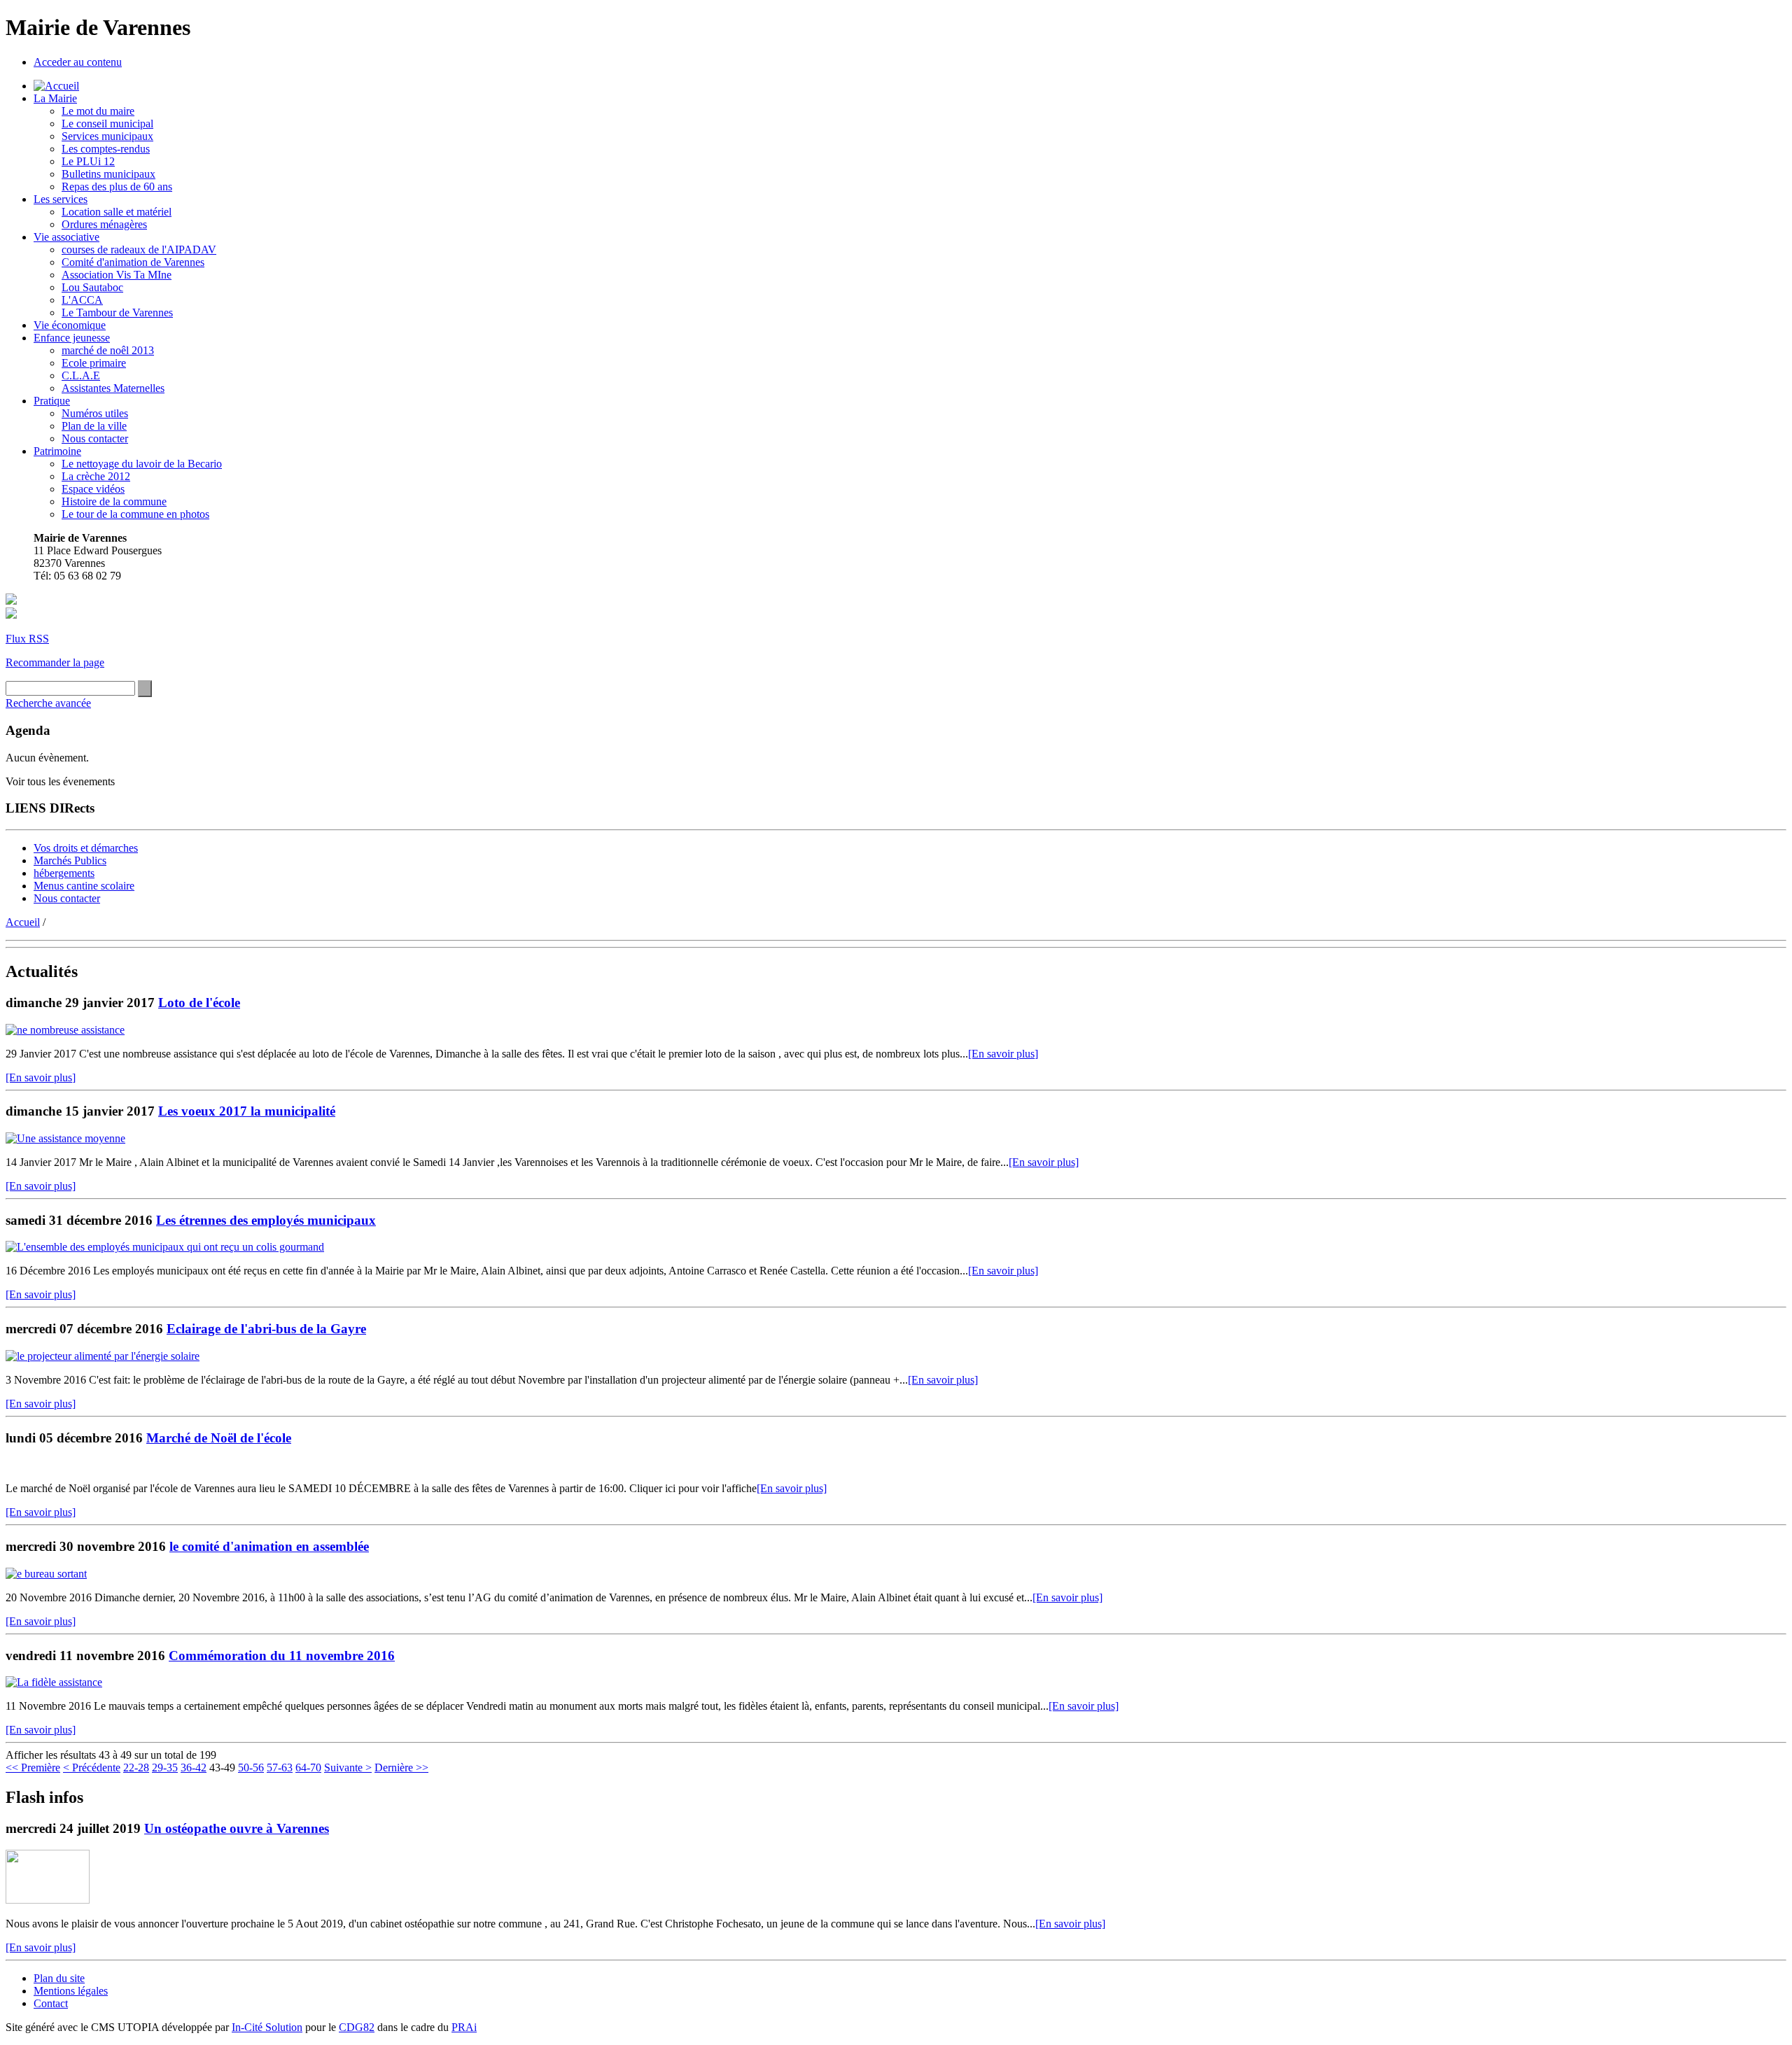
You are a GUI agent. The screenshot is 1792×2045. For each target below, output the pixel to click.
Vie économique (70, 325)
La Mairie (55, 98)
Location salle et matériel (117, 212)
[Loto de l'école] (65, 1030)
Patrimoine (57, 451)
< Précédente (92, 1768)
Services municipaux (107, 136)
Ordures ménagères (104, 224)
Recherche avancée (48, 703)
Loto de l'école (199, 1003)
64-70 (308, 1768)
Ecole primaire (94, 363)
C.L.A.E (81, 375)
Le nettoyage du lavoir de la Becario (142, 464)
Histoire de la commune (114, 501)
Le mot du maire (98, 111)
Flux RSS (27, 639)
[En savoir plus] (1003, 1054)
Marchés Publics (70, 860)
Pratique (52, 401)
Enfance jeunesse (72, 338)
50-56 (251, 1768)
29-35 (165, 1768)
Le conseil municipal (107, 124)
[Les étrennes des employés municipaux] (165, 1247)
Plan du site (59, 1978)
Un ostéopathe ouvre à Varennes (237, 1828)
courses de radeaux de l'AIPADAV (139, 250)
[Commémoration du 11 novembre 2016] (54, 1682)
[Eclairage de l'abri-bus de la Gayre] (103, 1356)
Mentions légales (71, 1991)
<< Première (33, 1768)
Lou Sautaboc (92, 287)
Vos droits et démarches (86, 848)
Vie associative (66, 237)
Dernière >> (401, 1768)
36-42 (194, 1768)
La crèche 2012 (96, 476)
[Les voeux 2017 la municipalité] (65, 1138)
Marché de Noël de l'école (219, 1438)
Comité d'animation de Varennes (133, 262)
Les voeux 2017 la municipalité (247, 1111)
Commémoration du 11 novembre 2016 (282, 1656)
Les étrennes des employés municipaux (266, 1220)
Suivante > (348, 1768)
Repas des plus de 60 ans (117, 187)
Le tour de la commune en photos (135, 514)
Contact (51, 2003)
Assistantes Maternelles (113, 388)
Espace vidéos (93, 489)
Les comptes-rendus (106, 149)
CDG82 (357, 2027)
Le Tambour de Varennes (117, 312)
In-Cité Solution (267, 2027)
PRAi (464, 2027)
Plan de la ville (94, 426)
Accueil (23, 922)
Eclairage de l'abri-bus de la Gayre (266, 1329)
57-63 (280, 1768)
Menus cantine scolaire (84, 886)
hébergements (64, 873)
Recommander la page (55, 662)
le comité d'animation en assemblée (269, 1546)
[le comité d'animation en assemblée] (46, 1574)
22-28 (136, 1768)
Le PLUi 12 (88, 161)
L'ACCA (82, 300)
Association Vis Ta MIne (117, 275)
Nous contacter (95, 438)
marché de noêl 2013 (108, 350)
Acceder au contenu (78, 62)
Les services (61, 199)
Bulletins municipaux (108, 174)
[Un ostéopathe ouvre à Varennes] (48, 1900)
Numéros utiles (95, 413)
